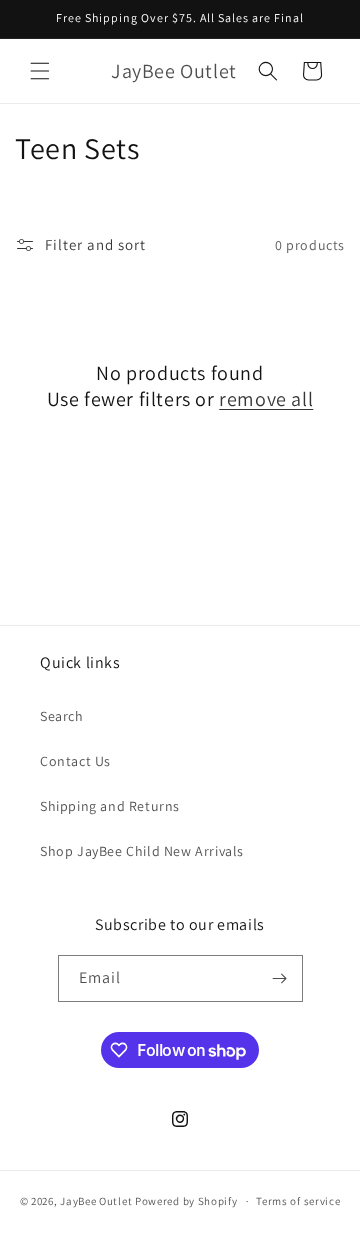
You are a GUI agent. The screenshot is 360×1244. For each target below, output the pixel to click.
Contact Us (75, 761)
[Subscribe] (280, 978)
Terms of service (298, 1201)
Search (62, 716)
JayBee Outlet (96, 1201)
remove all (266, 399)
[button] (40, 71)
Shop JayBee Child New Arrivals (142, 851)
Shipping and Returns (110, 806)
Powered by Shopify (186, 1201)
